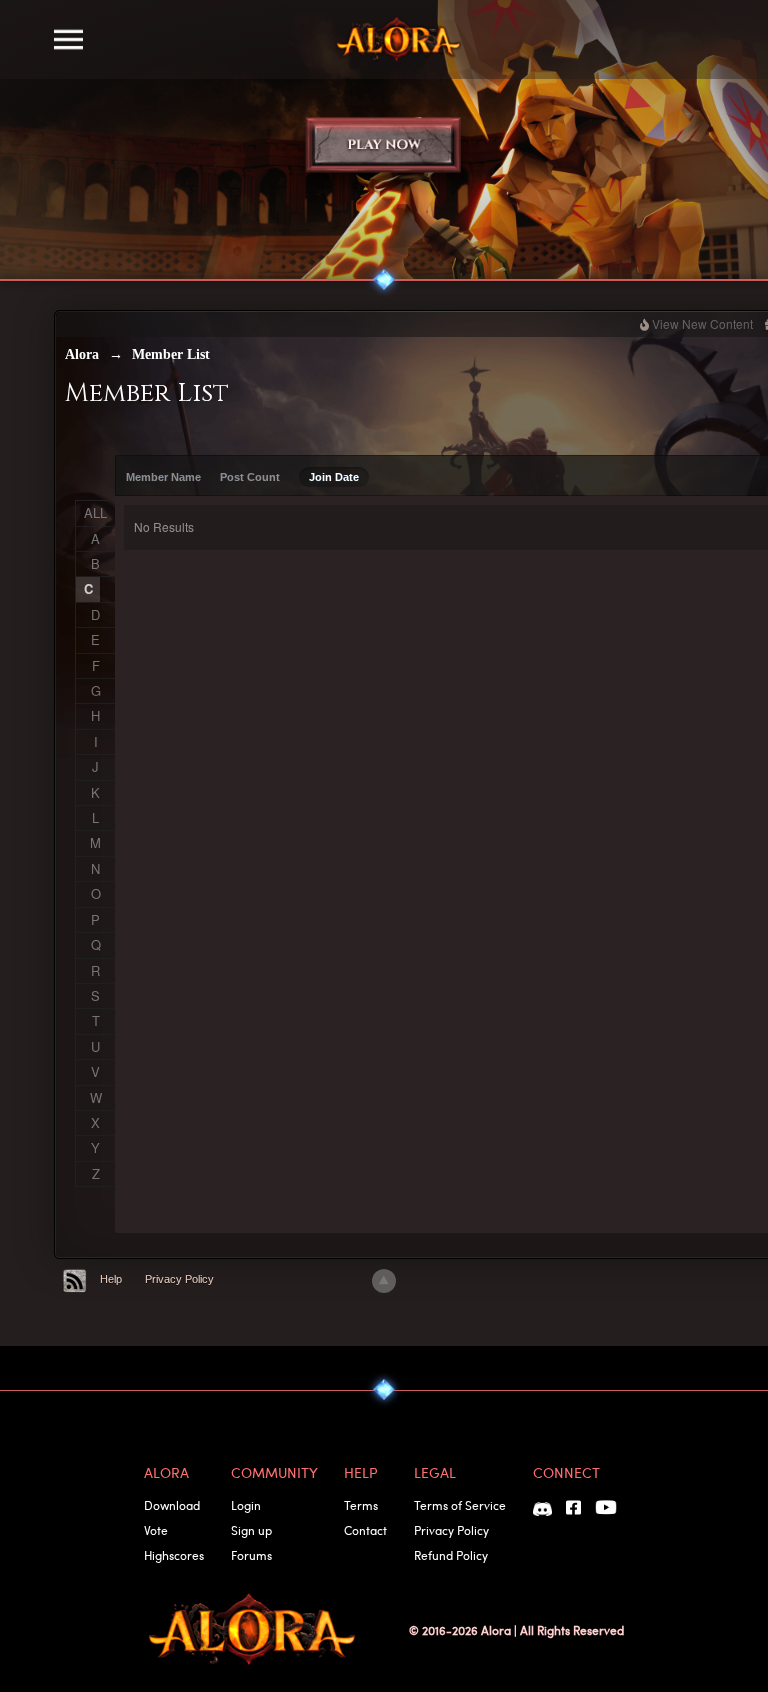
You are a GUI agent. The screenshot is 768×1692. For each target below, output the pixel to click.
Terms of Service (460, 1505)
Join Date (334, 477)
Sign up (251, 1530)
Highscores (174, 1555)
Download (172, 1505)
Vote (156, 1530)
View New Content (702, 323)
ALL (95, 512)
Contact (365, 1530)
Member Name (163, 477)
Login (246, 1505)
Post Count (250, 477)
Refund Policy (451, 1555)
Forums (251, 1555)
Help (111, 1279)
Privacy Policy (179, 1279)
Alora (82, 354)
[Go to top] (384, 1281)
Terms (361, 1505)
